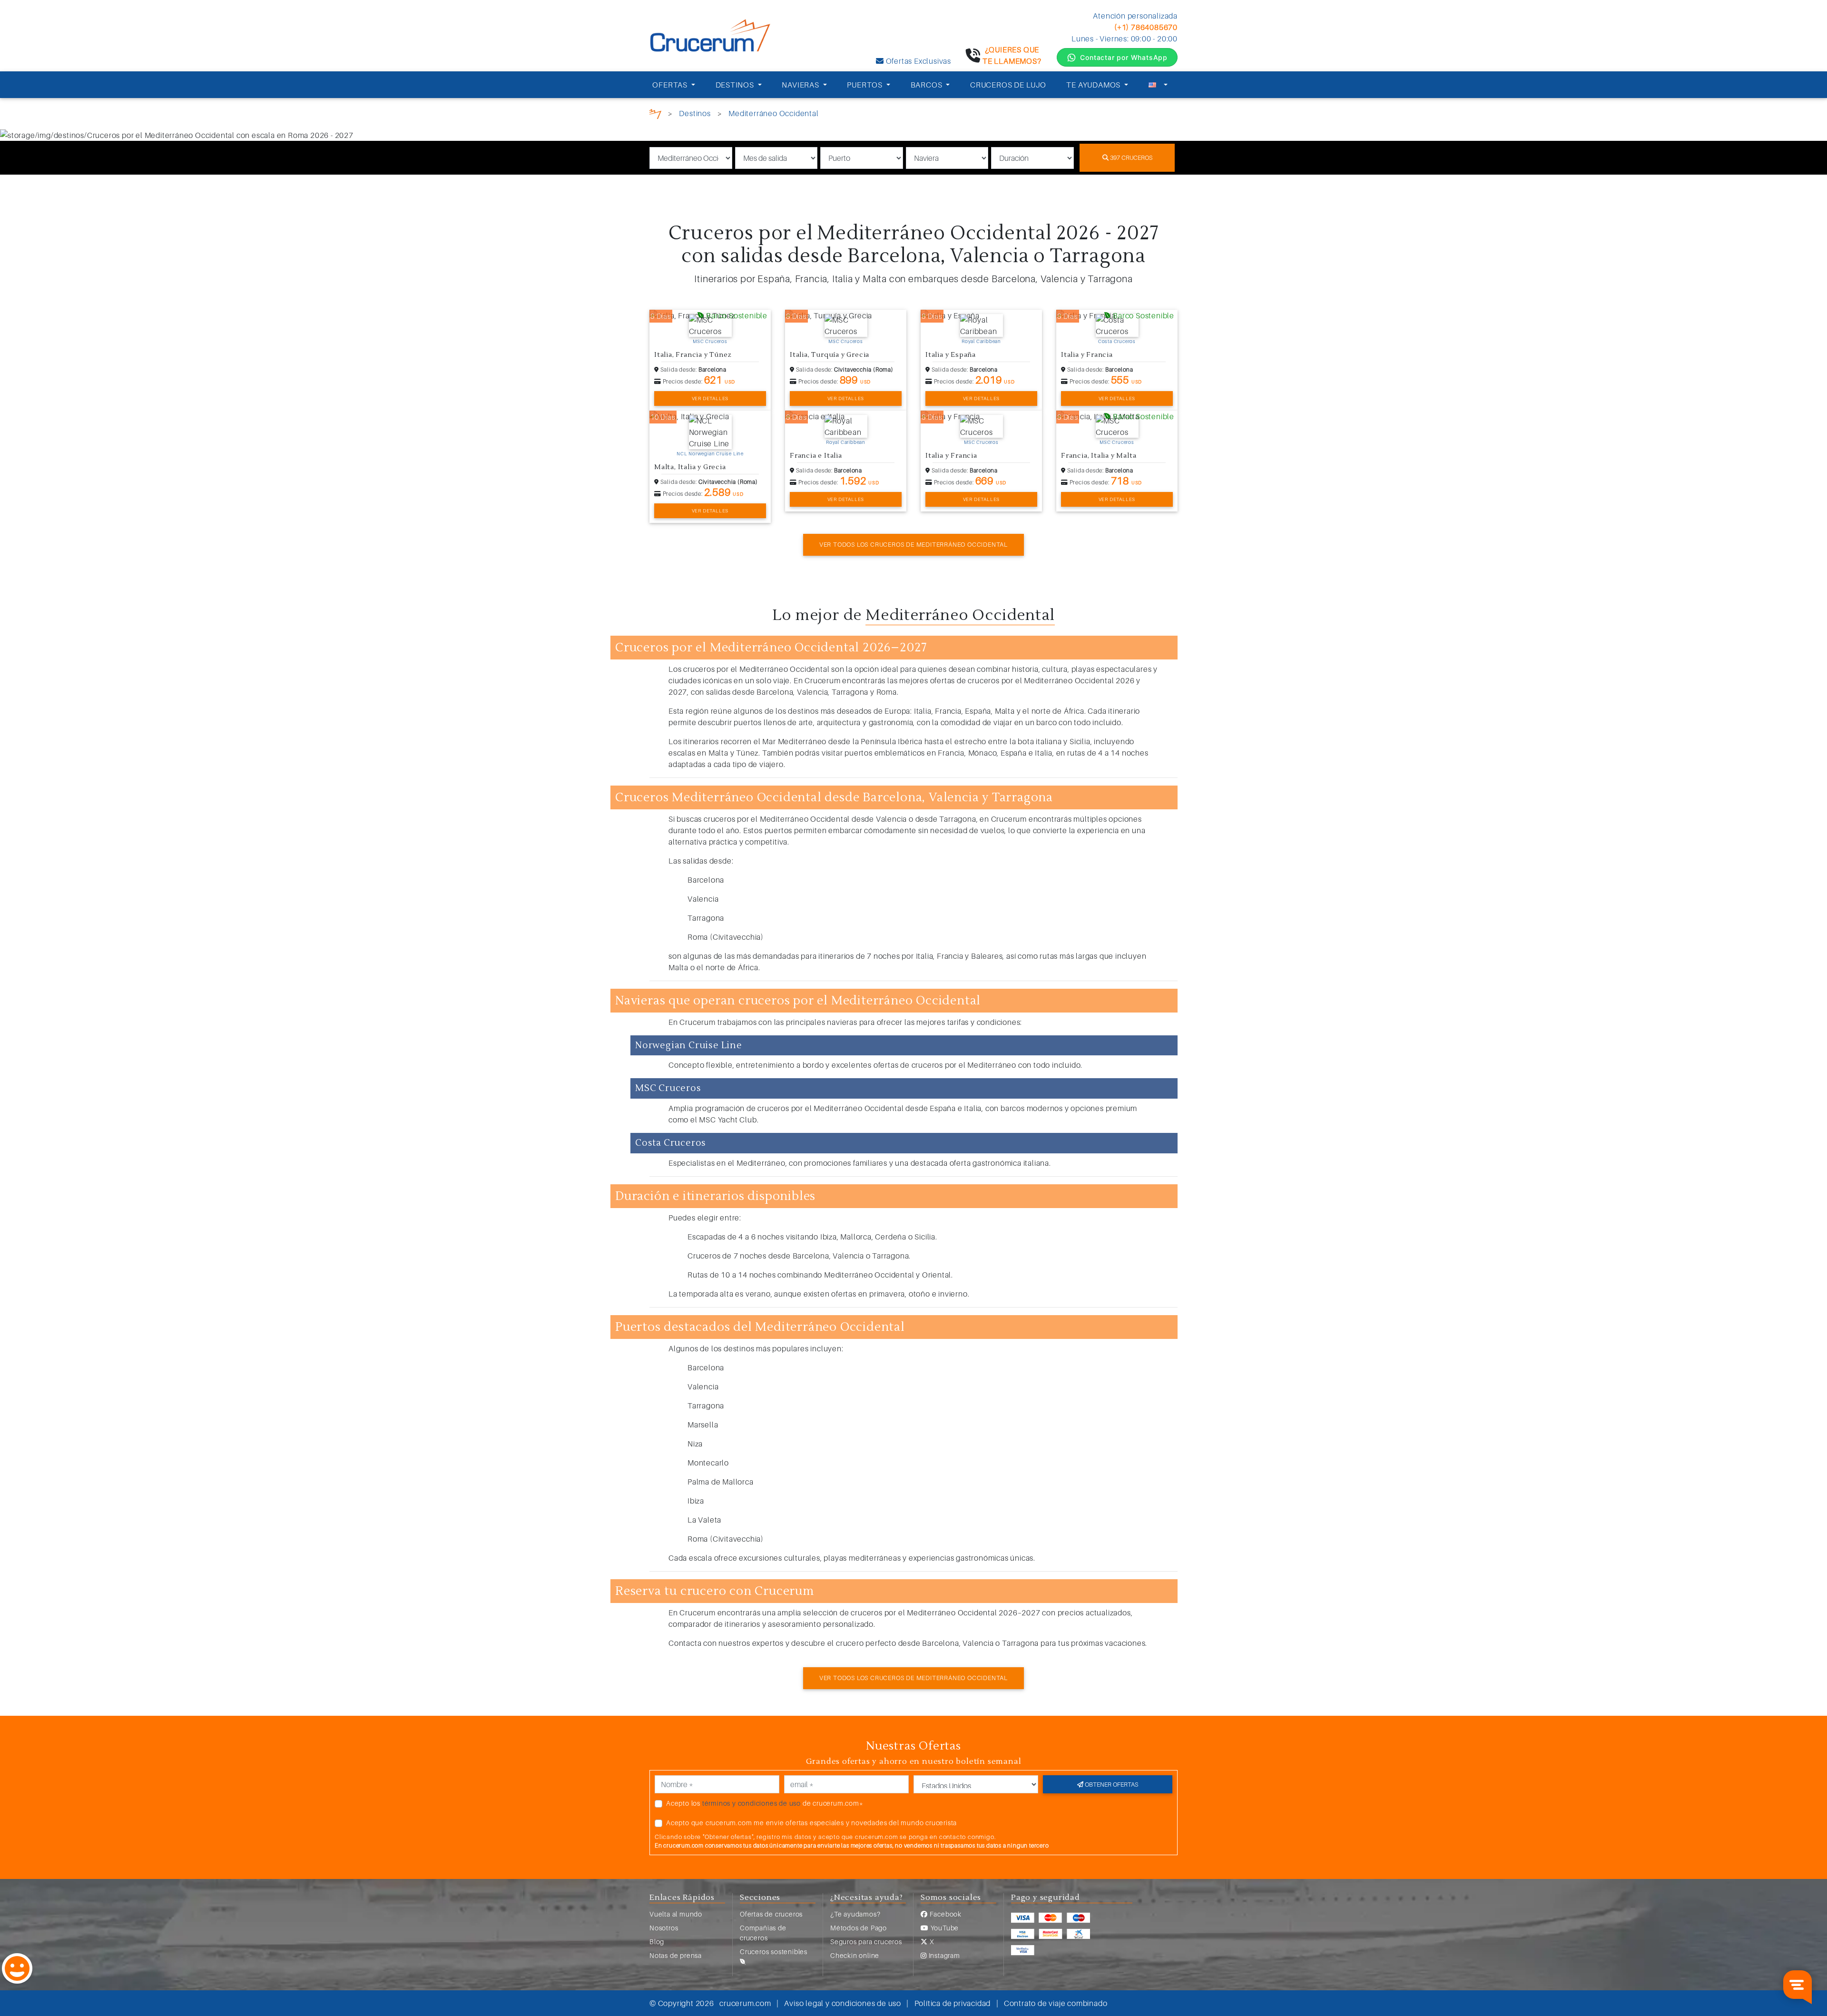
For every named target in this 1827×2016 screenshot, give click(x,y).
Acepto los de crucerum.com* (765, 1803)
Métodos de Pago (859, 1928)
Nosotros (664, 1928)
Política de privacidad (953, 2003)
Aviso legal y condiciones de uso (843, 2003)
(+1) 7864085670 (1146, 27)
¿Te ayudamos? (855, 1914)
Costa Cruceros (1117, 341)
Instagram (943, 1955)
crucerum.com (745, 2003)
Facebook (945, 1914)
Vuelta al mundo (676, 1914)
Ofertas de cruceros (771, 1914)
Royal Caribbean (981, 341)
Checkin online (855, 1955)
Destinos (695, 113)
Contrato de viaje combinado (1056, 2003)
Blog (657, 1942)
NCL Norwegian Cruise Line (710, 453)
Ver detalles (710, 398)
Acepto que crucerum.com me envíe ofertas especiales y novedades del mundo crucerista (811, 1823)
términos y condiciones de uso (751, 1803)
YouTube (944, 1928)
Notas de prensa (676, 1955)
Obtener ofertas (1111, 1784)
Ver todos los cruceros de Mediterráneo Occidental (913, 544)
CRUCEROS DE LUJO (1008, 85)
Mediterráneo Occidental (773, 113)
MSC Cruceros (710, 341)
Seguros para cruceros (866, 1942)
